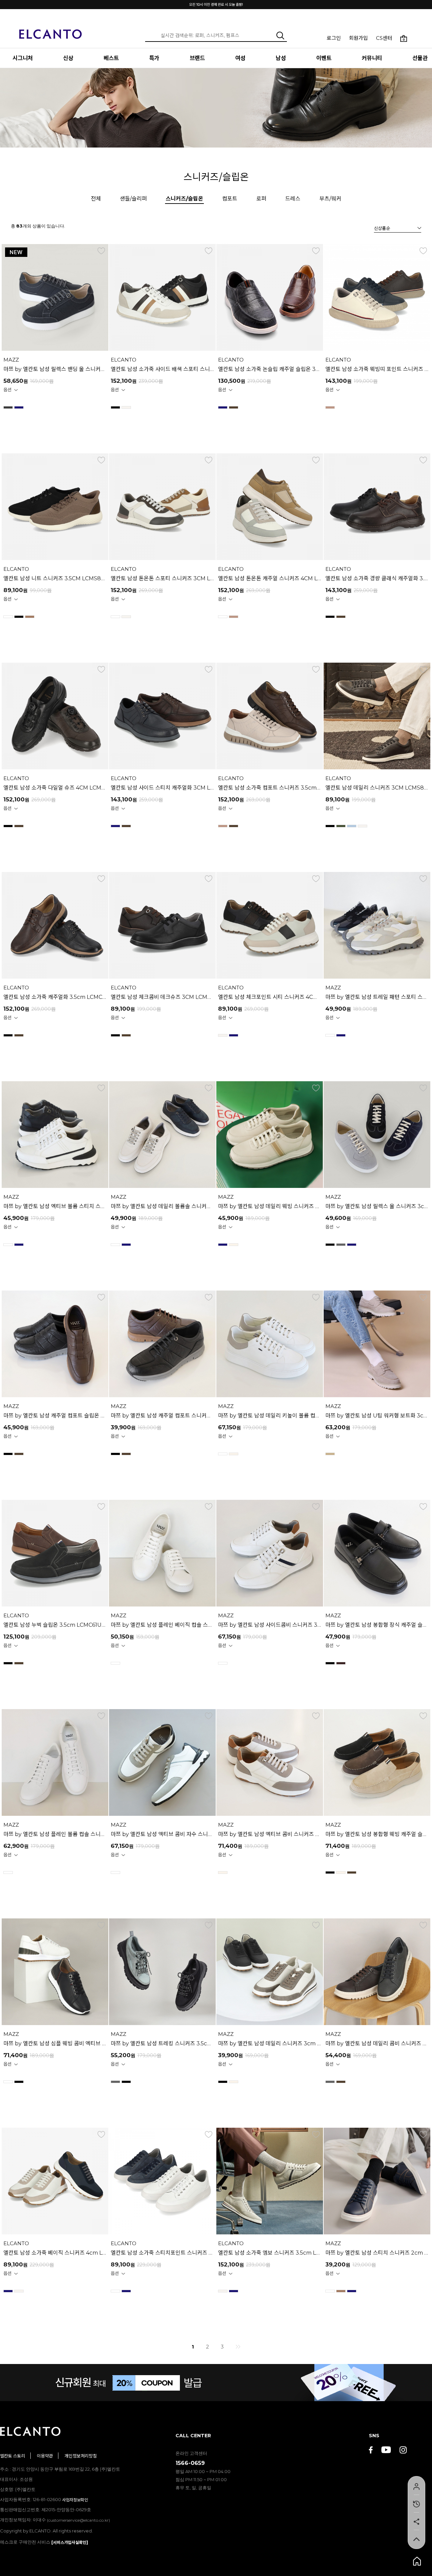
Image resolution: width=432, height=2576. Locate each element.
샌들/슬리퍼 (133, 199)
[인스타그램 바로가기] (403, 2451)
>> (238, 2347)
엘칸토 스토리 (13, 2456)
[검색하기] (280, 35)
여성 (240, 58)
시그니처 (23, 58)
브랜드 (197, 58)
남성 (281, 58)
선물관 (420, 58)
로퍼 (261, 199)
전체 (96, 199)
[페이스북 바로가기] (371, 2451)
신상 (68, 58)
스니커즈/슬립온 (184, 199)
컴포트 (230, 199)
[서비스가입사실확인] (70, 2542)
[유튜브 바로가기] (386, 2451)
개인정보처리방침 (81, 2456)
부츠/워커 (330, 199)
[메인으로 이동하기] (51, 30)
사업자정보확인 (75, 2500)
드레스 (293, 199)
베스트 (111, 58)
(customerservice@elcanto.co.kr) (78, 2520)
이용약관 (45, 2456)
